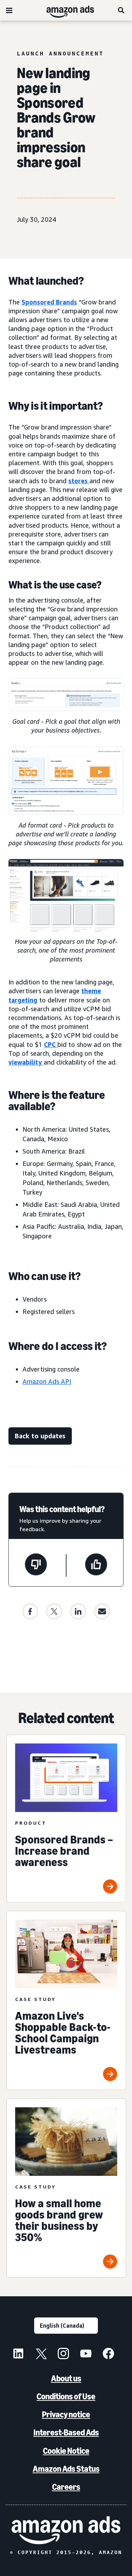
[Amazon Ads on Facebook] (108, 2355)
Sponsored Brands (49, 302)
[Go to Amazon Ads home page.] (66, 2530)
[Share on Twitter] (54, 1611)
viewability (25, 1062)
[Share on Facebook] (30, 1611)
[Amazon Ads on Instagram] (63, 2355)
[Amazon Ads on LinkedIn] (18, 2355)
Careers (66, 2487)
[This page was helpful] (96, 1565)
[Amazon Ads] (65, 10)
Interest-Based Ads (66, 2432)
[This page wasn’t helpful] (36, 1565)
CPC (50, 1044)
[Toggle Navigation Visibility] (9, 11)
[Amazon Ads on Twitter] (41, 2355)
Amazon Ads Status (66, 2469)
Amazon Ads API (47, 1381)
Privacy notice (66, 2414)
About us (66, 2378)
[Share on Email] (102, 1611)
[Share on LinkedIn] (78, 1611)
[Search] (121, 10)
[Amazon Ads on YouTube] (86, 2355)
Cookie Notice (66, 2451)
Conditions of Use (66, 2396)
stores (79, 481)
